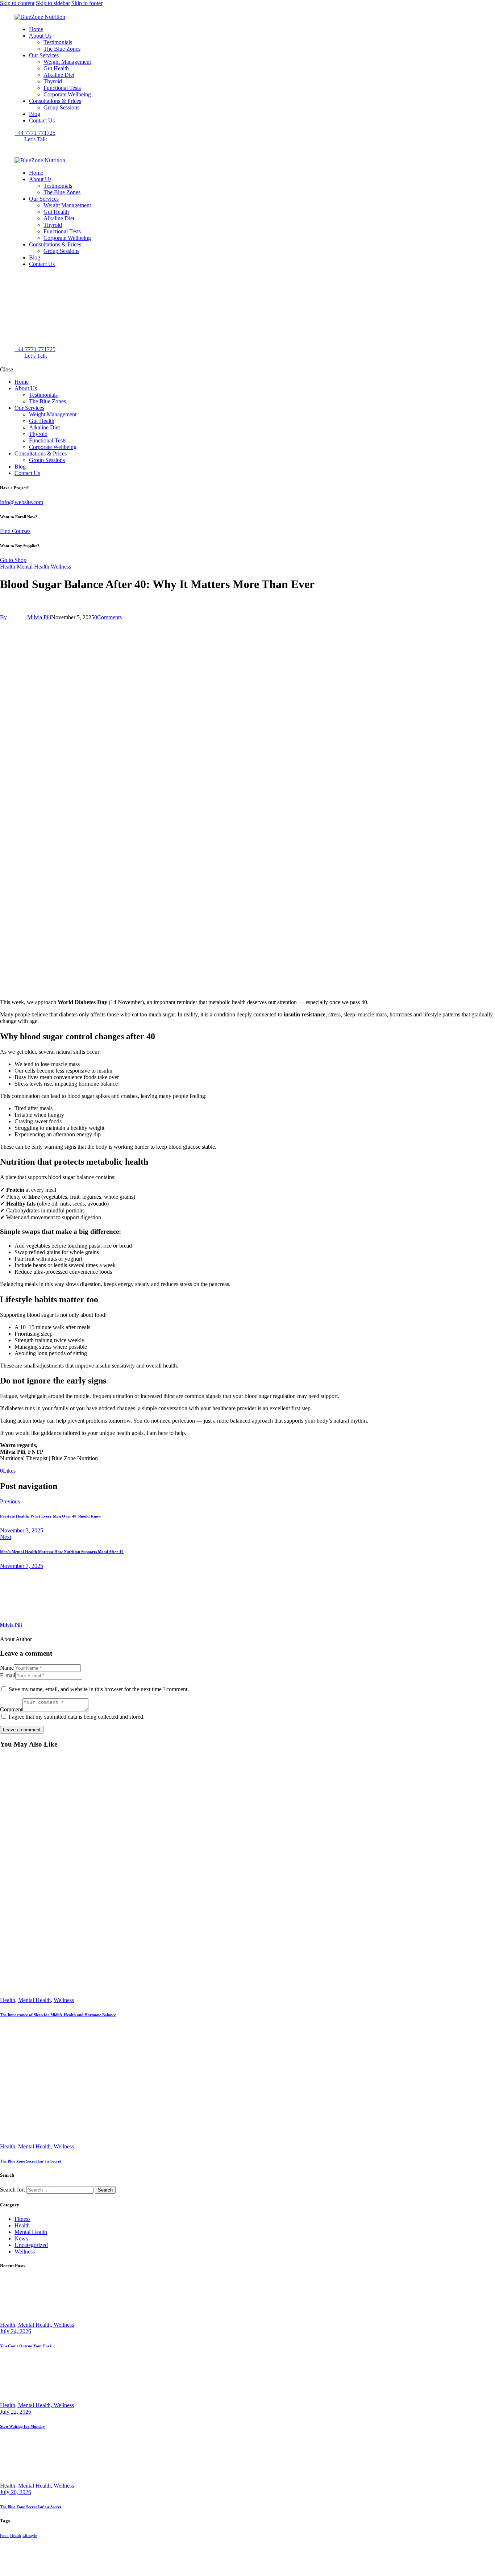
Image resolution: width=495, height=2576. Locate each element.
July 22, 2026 (16, 2412)
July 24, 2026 (16, 2331)
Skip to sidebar (53, 3)
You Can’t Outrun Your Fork (26, 2346)
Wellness (61, 567)
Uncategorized (31, 2245)
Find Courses (15, 531)
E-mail (8, 1675)
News (21, 2238)
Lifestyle (30, 2536)
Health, (9, 2325)
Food (4, 2536)
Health (8, 567)
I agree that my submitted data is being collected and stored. (77, 1717)
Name (7, 1668)
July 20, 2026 (16, 2492)
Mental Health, (36, 2325)
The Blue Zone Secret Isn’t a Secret (31, 2161)
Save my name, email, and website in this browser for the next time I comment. (99, 1689)
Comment (11, 1709)
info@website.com (22, 502)
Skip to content (17, 3)
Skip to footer (87, 3)
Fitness (22, 2219)
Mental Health (33, 567)
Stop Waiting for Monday (22, 2426)
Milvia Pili (11, 1625)
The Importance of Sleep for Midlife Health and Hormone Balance (58, 2015)
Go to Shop (13, 560)
